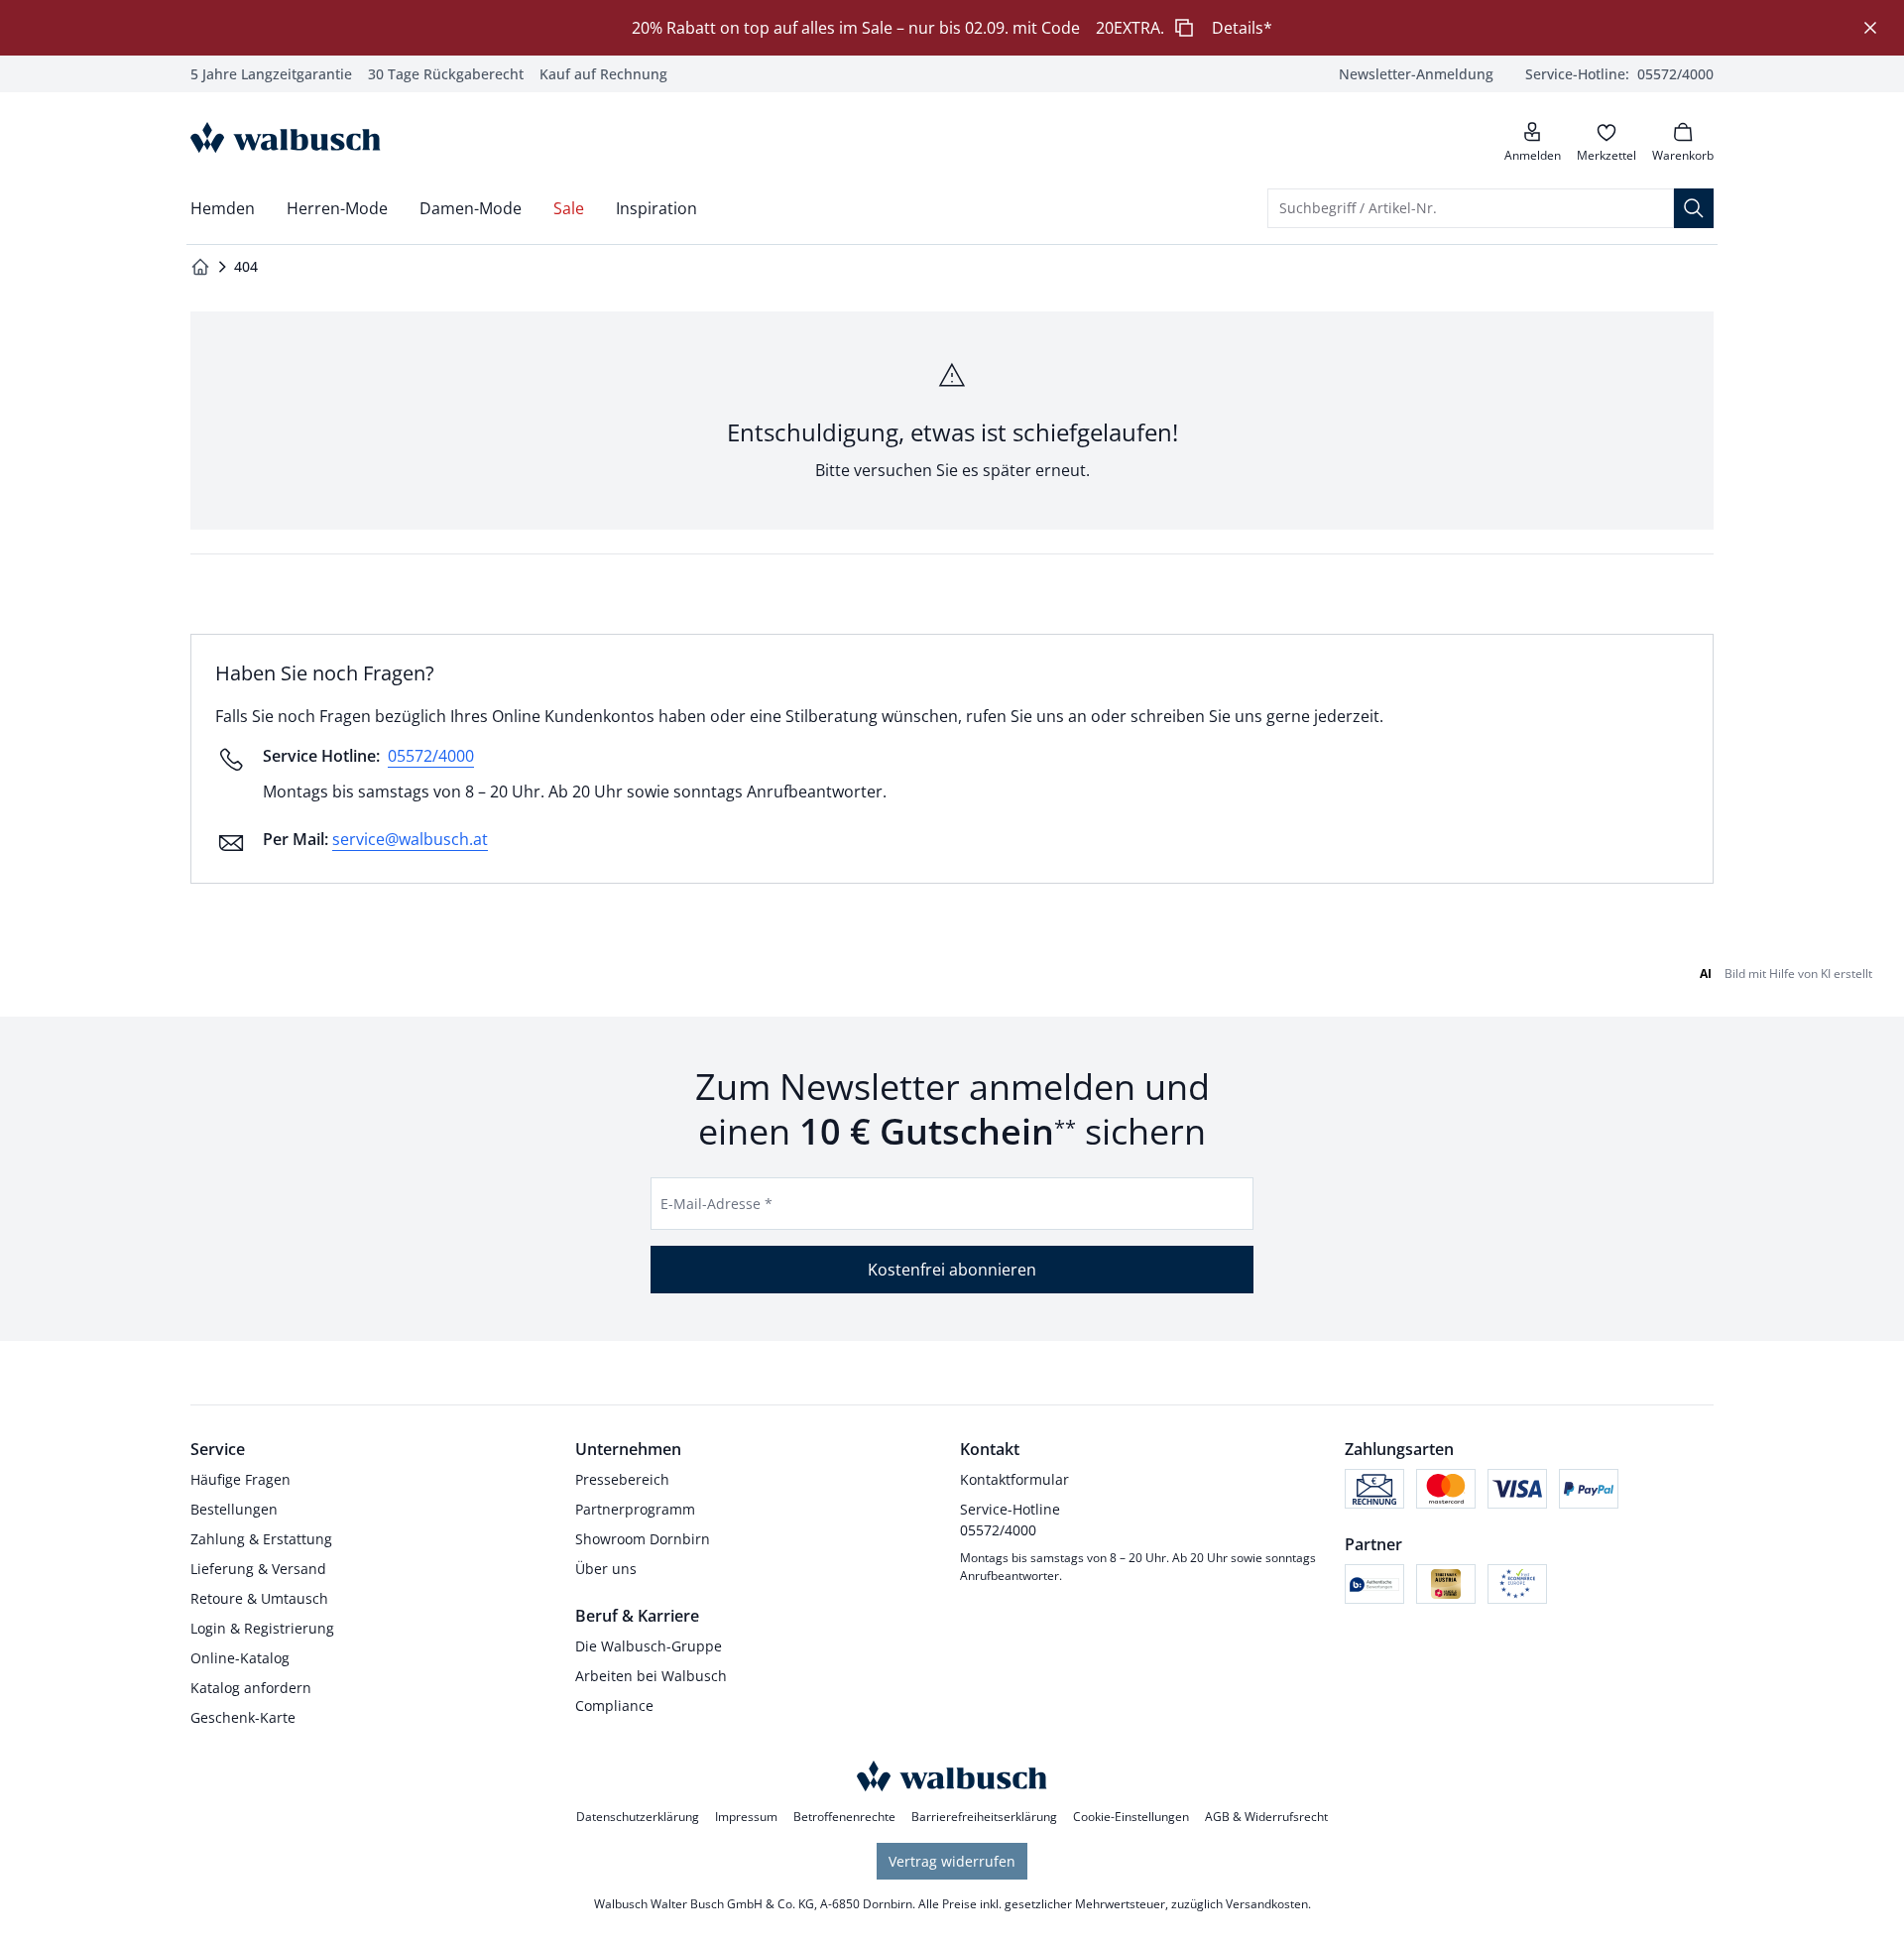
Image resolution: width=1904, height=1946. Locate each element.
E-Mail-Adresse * (716, 1204)
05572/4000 (431, 756)
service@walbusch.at (410, 839)
